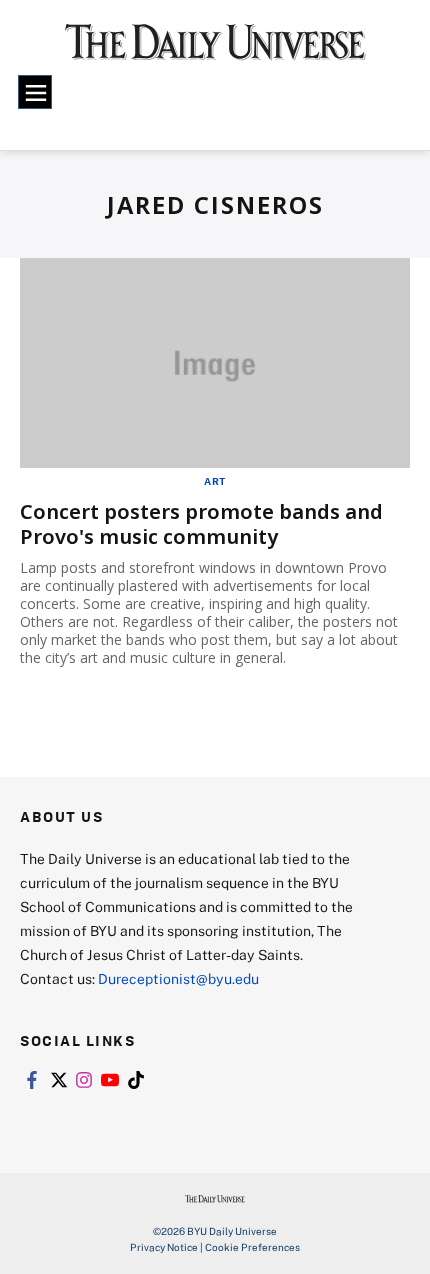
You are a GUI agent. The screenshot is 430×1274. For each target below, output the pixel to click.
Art (215, 481)
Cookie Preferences (252, 1247)
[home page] (215, 50)
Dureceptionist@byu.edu (178, 978)
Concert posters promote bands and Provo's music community (201, 524)
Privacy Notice (164, 1247)
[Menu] (35, 92)
